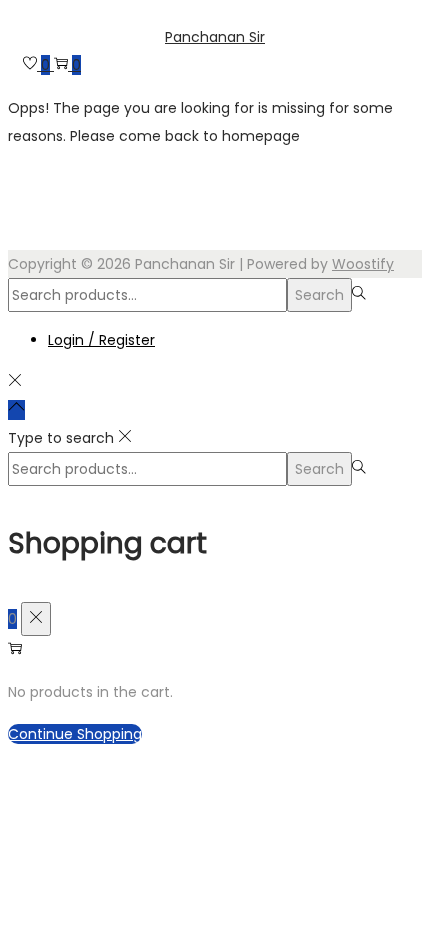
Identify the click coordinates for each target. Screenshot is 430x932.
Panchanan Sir (215, 37)
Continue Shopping (75, 734)
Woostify (363, 264)
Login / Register (101, 340)
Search (319, 295)
